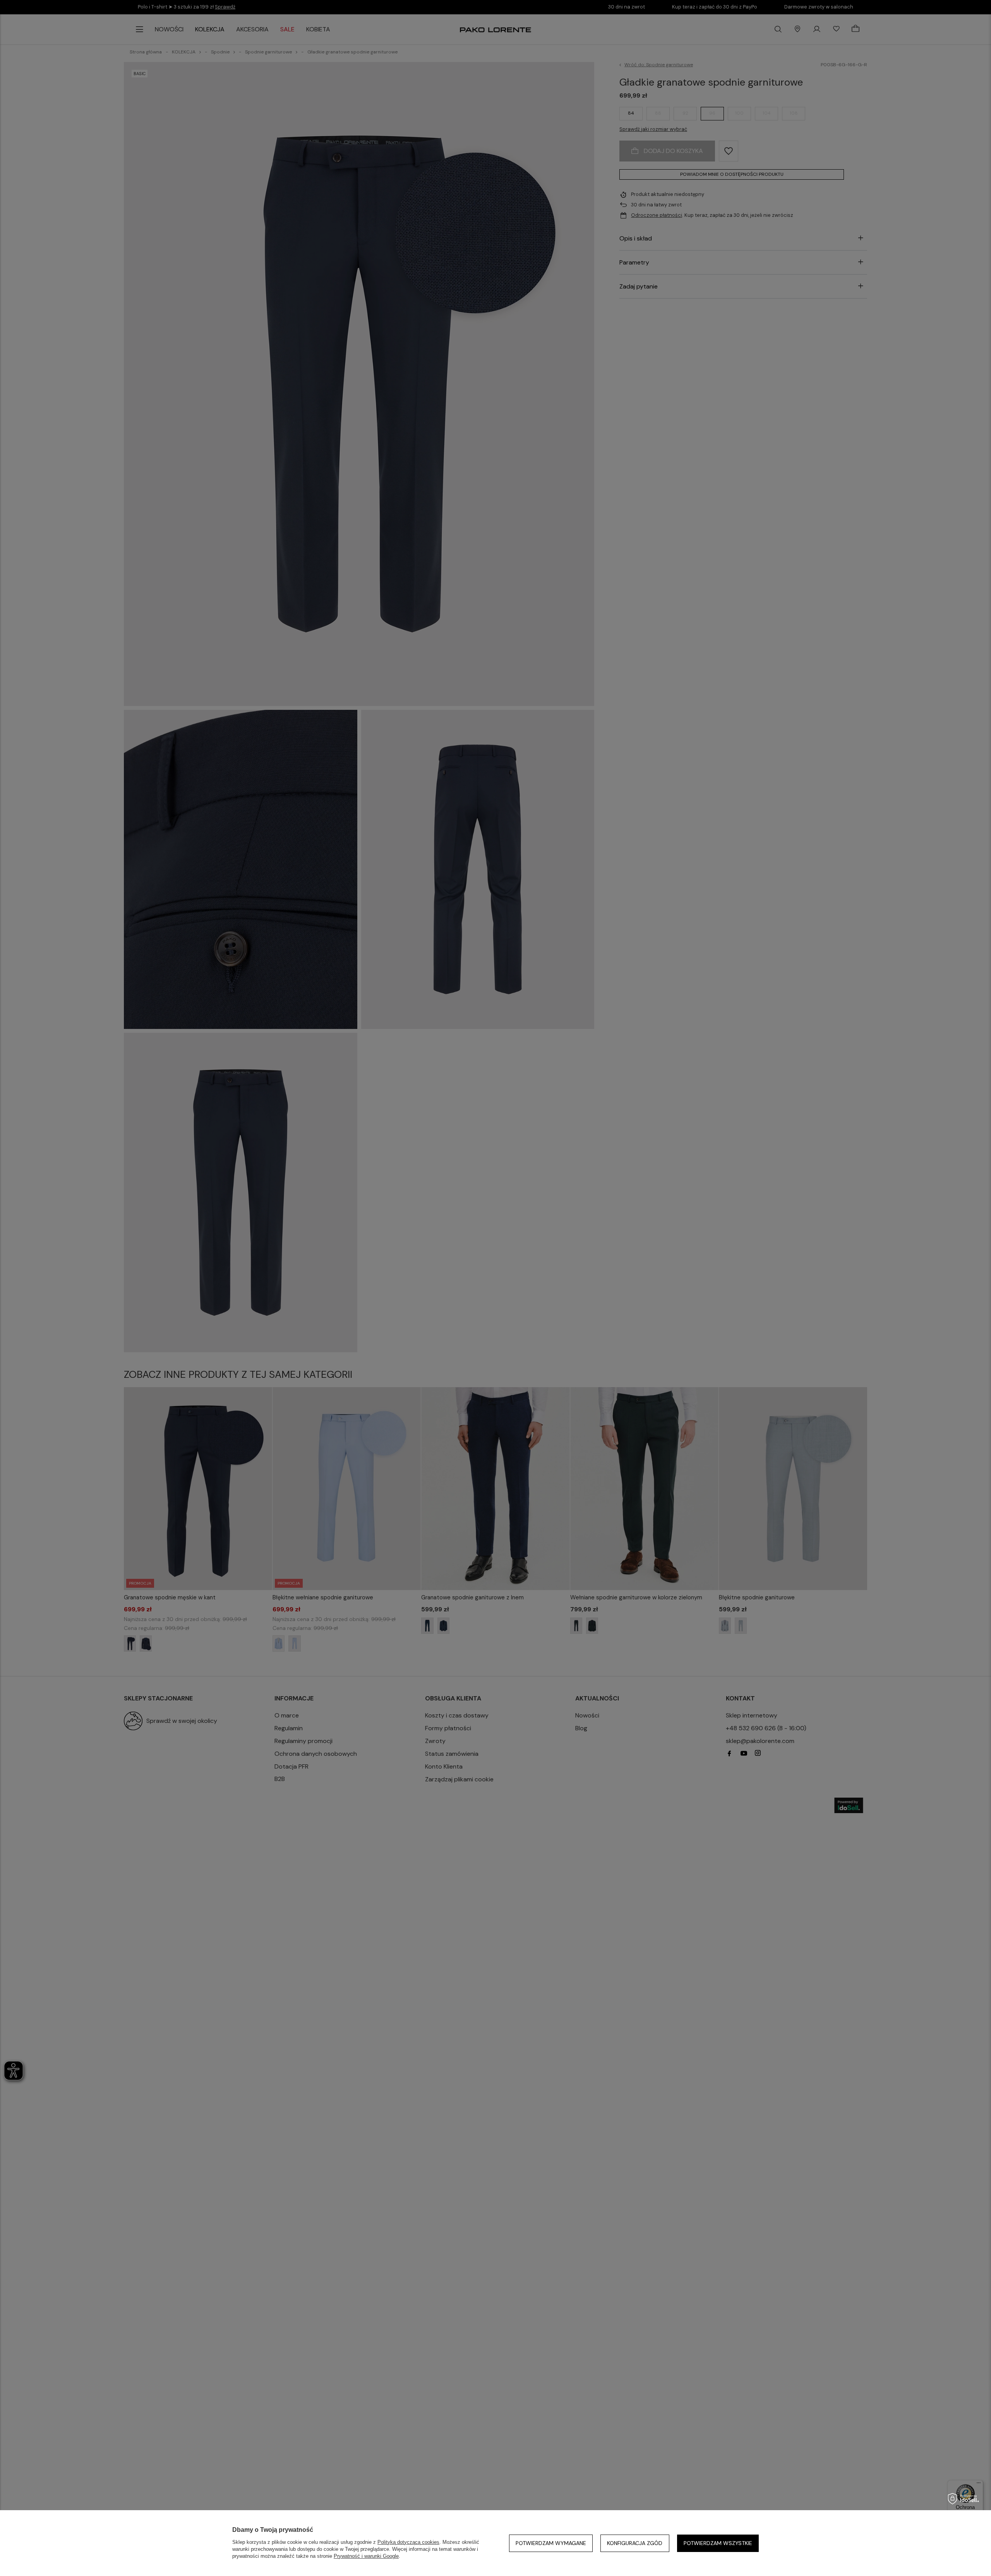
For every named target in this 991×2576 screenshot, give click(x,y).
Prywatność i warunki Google (366, 2556)
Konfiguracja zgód (635, 2543)
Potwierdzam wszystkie (718, 2543)
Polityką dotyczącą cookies (408, 2542)
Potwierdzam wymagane (551, 2543)
